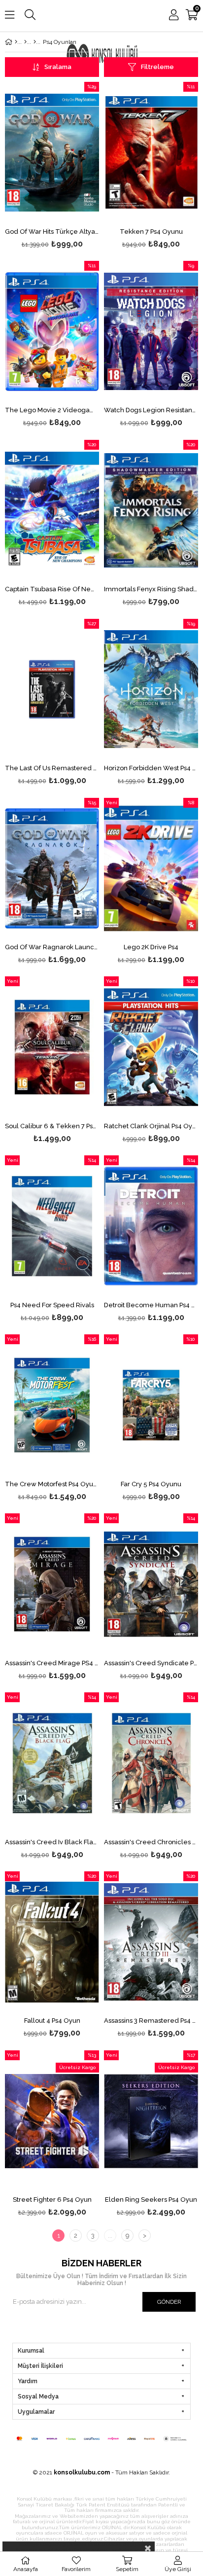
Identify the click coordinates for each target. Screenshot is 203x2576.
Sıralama (58, 67)
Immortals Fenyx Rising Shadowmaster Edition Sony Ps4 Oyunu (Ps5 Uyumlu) (151, 589)
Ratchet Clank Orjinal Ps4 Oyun (151, 1126)
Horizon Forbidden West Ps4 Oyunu (151, 768)
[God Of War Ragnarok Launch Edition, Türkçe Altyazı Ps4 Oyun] (52, 869)
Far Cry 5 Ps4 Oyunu (151, 1484)
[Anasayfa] (16, 42)
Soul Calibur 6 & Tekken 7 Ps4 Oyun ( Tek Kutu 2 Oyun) (52, 1126)
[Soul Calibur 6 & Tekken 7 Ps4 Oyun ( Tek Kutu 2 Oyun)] (52, 1047)
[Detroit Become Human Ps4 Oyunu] (151, 1226)
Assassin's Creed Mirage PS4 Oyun (52, 1663)
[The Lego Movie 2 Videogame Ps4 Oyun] (52, 332)
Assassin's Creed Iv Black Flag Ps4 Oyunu (52, 1842)
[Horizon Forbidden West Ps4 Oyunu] (151, 690)
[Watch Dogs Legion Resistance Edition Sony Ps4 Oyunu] (151, 332)
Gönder (169, 2302)
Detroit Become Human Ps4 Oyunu (151, 1305)
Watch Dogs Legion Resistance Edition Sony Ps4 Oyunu (151, 410)
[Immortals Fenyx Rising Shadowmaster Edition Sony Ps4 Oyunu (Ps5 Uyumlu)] (151, 511)
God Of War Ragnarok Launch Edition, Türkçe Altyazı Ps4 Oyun (52, 947)
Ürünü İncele (72, 166)
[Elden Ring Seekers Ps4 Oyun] (151, 2121)
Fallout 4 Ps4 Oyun (52, 2021)
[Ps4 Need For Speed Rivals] (52, 1226)
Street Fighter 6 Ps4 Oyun (52, 2200)
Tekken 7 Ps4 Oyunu (151, 232)
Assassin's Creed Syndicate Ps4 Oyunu (151, 1663)
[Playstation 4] (35, 42)
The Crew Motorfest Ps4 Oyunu (52, 1484)
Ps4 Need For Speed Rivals (52, 1305)
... (110, 2236)
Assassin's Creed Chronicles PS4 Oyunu (151, 1842)
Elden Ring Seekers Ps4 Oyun (151, 2200)
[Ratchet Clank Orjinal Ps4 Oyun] (151, 1047)
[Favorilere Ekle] (52, 166)
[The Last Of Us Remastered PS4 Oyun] (52, 690)
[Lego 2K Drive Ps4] (151, 869)
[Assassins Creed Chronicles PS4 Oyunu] (151, 1763)
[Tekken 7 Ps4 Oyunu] (151, 153)
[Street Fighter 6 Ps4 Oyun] (52, 2121)
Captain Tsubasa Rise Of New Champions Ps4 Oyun (52, 589)
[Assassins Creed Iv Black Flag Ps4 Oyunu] (52, 1763)
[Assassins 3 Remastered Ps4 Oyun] (151, 1942)
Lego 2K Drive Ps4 (151, 947)
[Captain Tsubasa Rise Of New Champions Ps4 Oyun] (52, 511)
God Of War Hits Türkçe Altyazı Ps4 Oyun (52, 232)
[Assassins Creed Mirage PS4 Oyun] (52, 1584)
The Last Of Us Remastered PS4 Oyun (52, 768)
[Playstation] (25, 42)
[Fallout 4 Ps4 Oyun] (52, 1942)
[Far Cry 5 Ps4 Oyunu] (151, 1405)
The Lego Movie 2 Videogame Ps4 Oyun (52, 410)
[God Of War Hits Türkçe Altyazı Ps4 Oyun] (52, 153)
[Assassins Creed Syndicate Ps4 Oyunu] (151, 1584)
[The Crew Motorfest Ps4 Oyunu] (52, 1405)
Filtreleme (157, 67)
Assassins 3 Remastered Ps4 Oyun (151, 2021)
